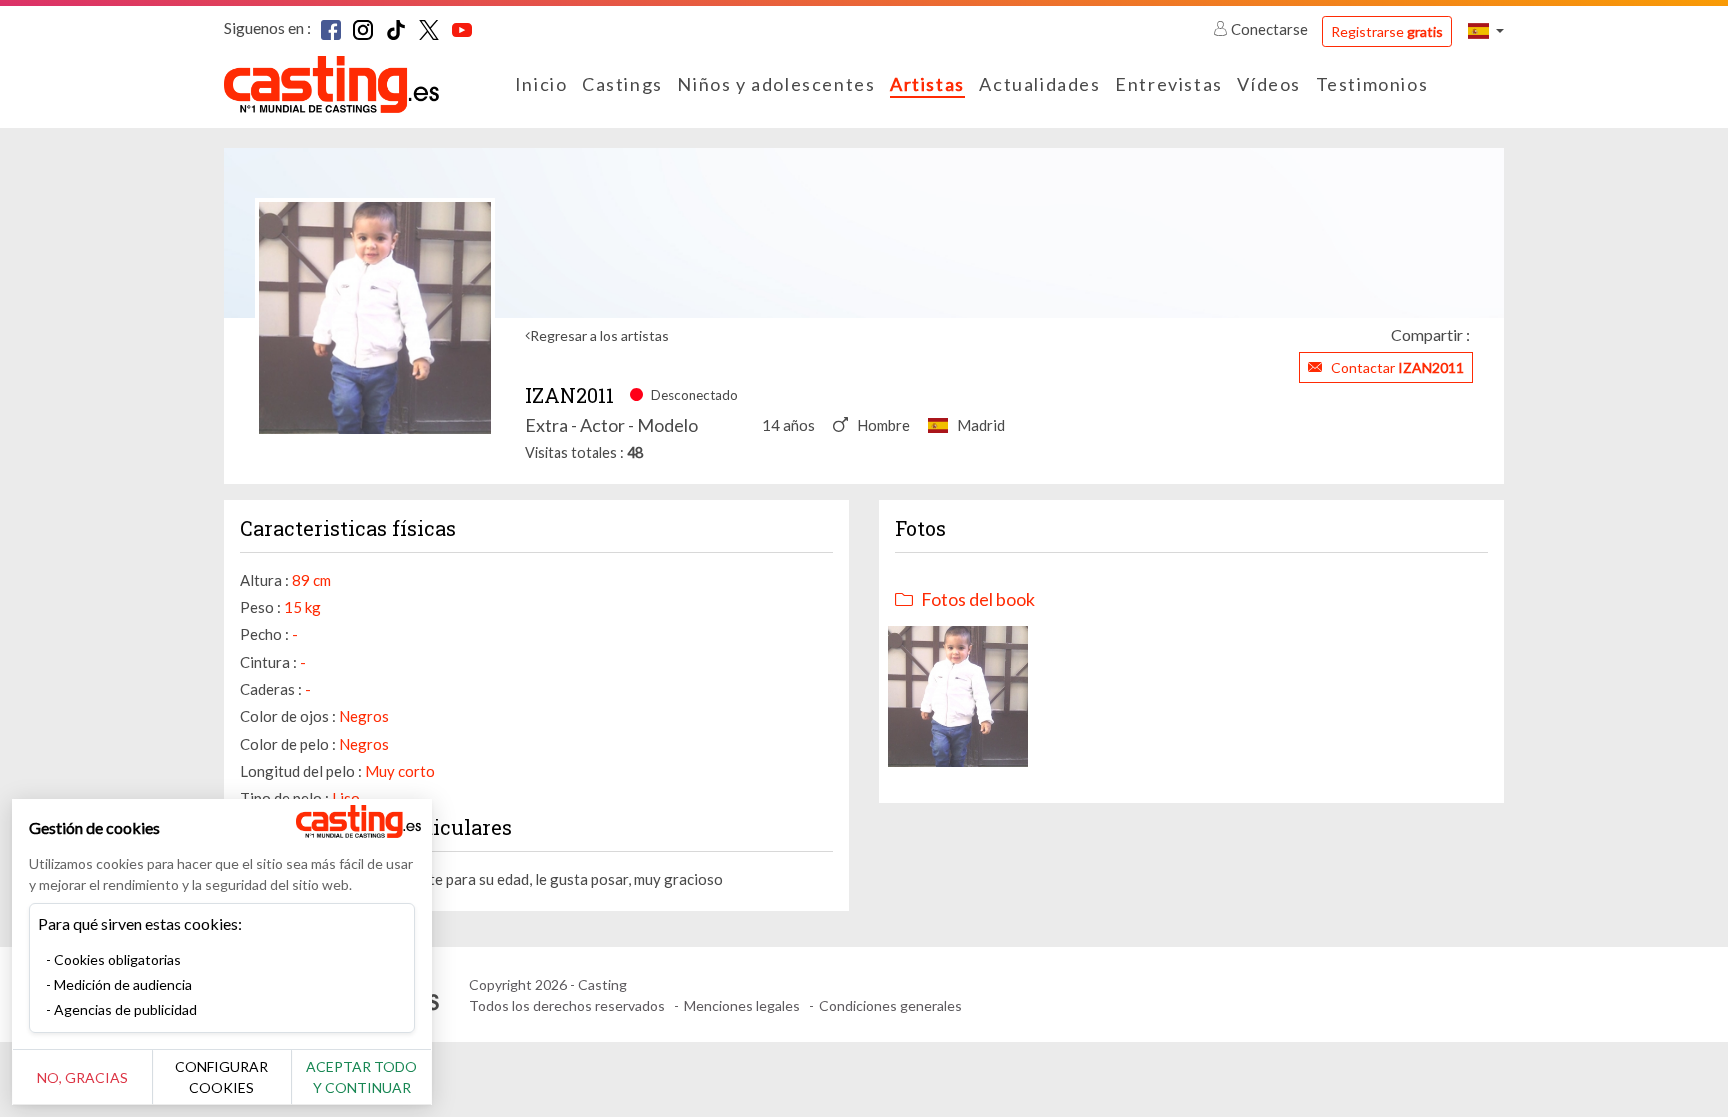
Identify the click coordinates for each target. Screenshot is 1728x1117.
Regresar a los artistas (599, 335)
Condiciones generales (890, 1005)
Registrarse (1387, 31)
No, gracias (82, 1077)
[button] (1486, 30)
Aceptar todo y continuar (361, 1077)
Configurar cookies (221, 1077)
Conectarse (1269, 29)
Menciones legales (742, 1005)
